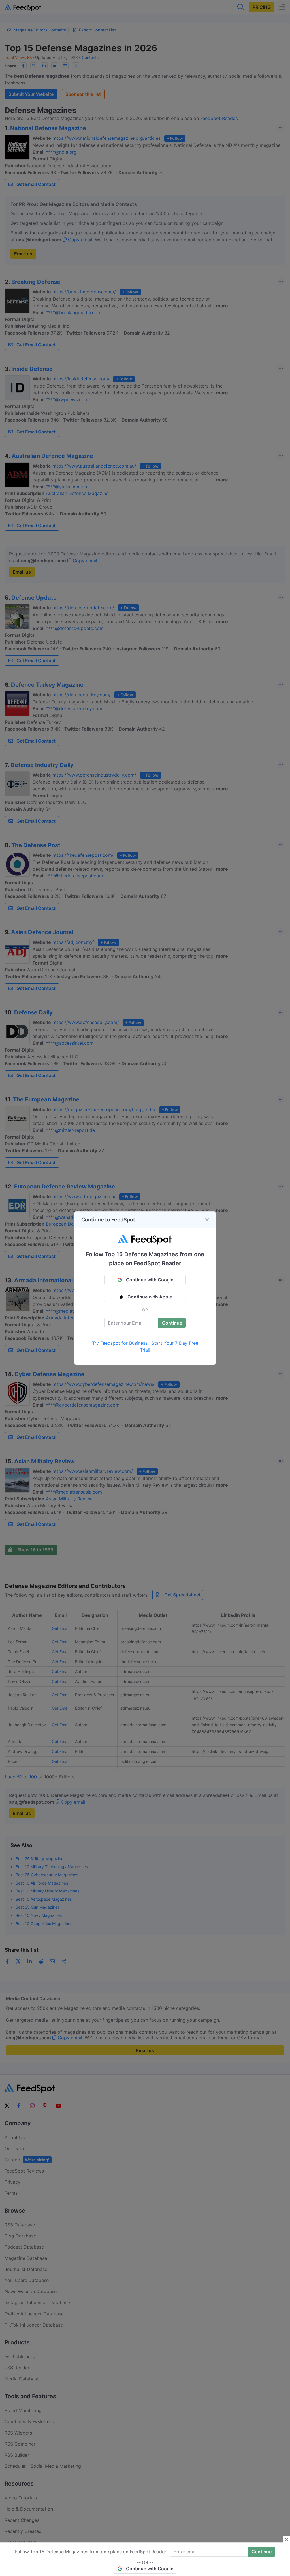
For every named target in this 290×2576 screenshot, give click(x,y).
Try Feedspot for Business (120, 1343)
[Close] (207, 1220)
